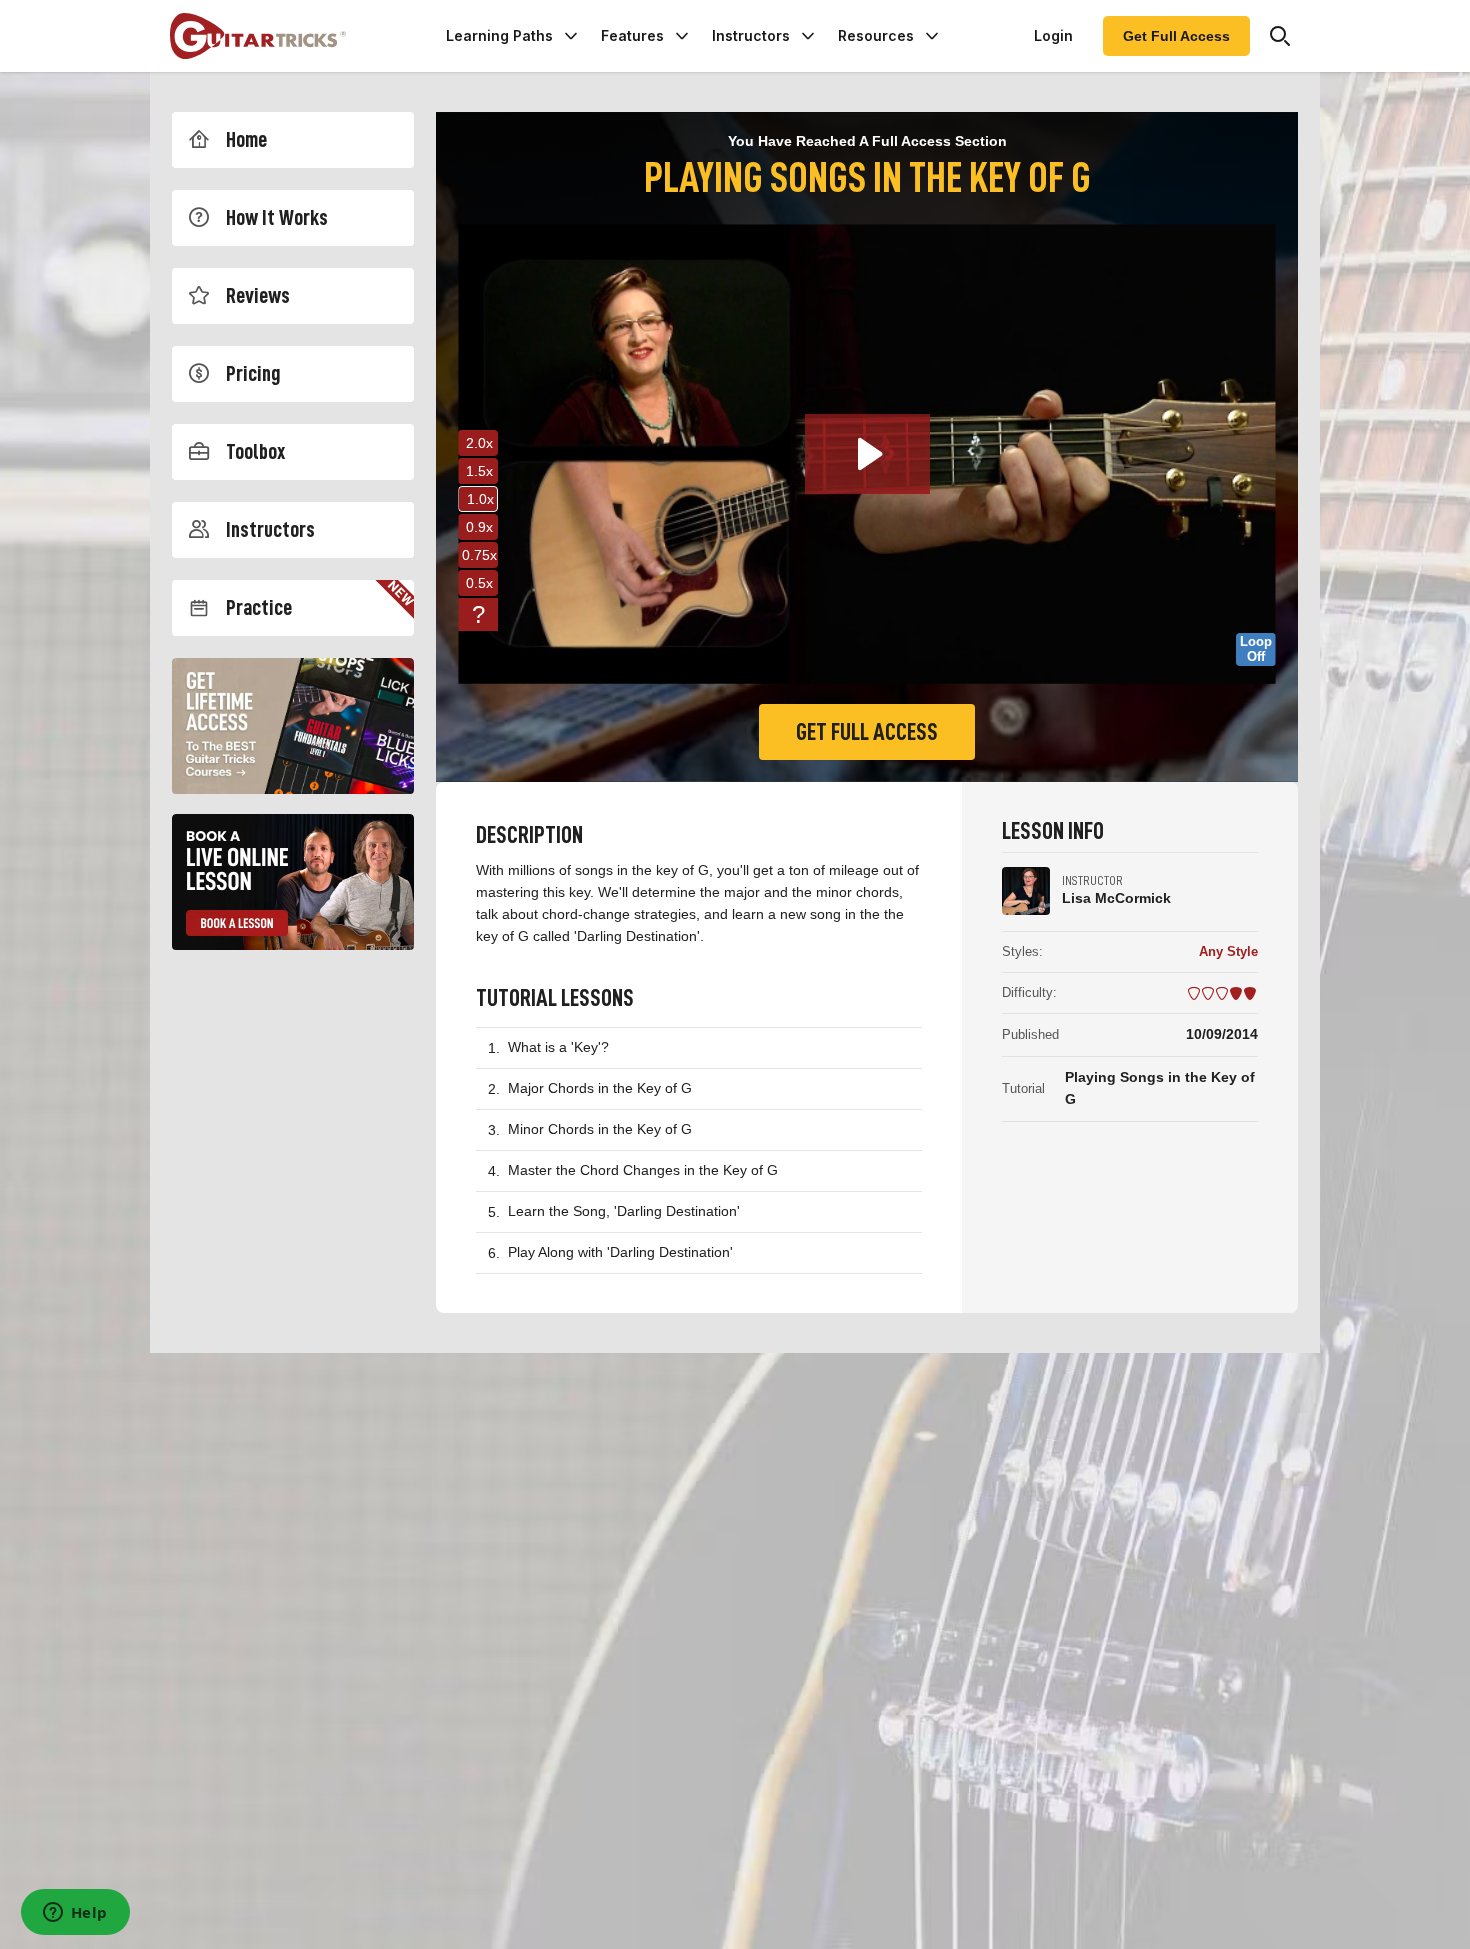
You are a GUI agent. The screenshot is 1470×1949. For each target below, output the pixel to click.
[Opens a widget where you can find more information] (75, 1914)
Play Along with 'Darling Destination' (620, 1252)
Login (1053, 35)
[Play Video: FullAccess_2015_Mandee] (867, 454)
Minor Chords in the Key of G (600, 1129)
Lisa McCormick (1116, 898)
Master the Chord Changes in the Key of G (643, 1170)
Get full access (867, 732)
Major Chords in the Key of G (600, 1088)
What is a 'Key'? (558, 1047)
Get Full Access (1176, 36)
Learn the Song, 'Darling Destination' (624, 1211)
